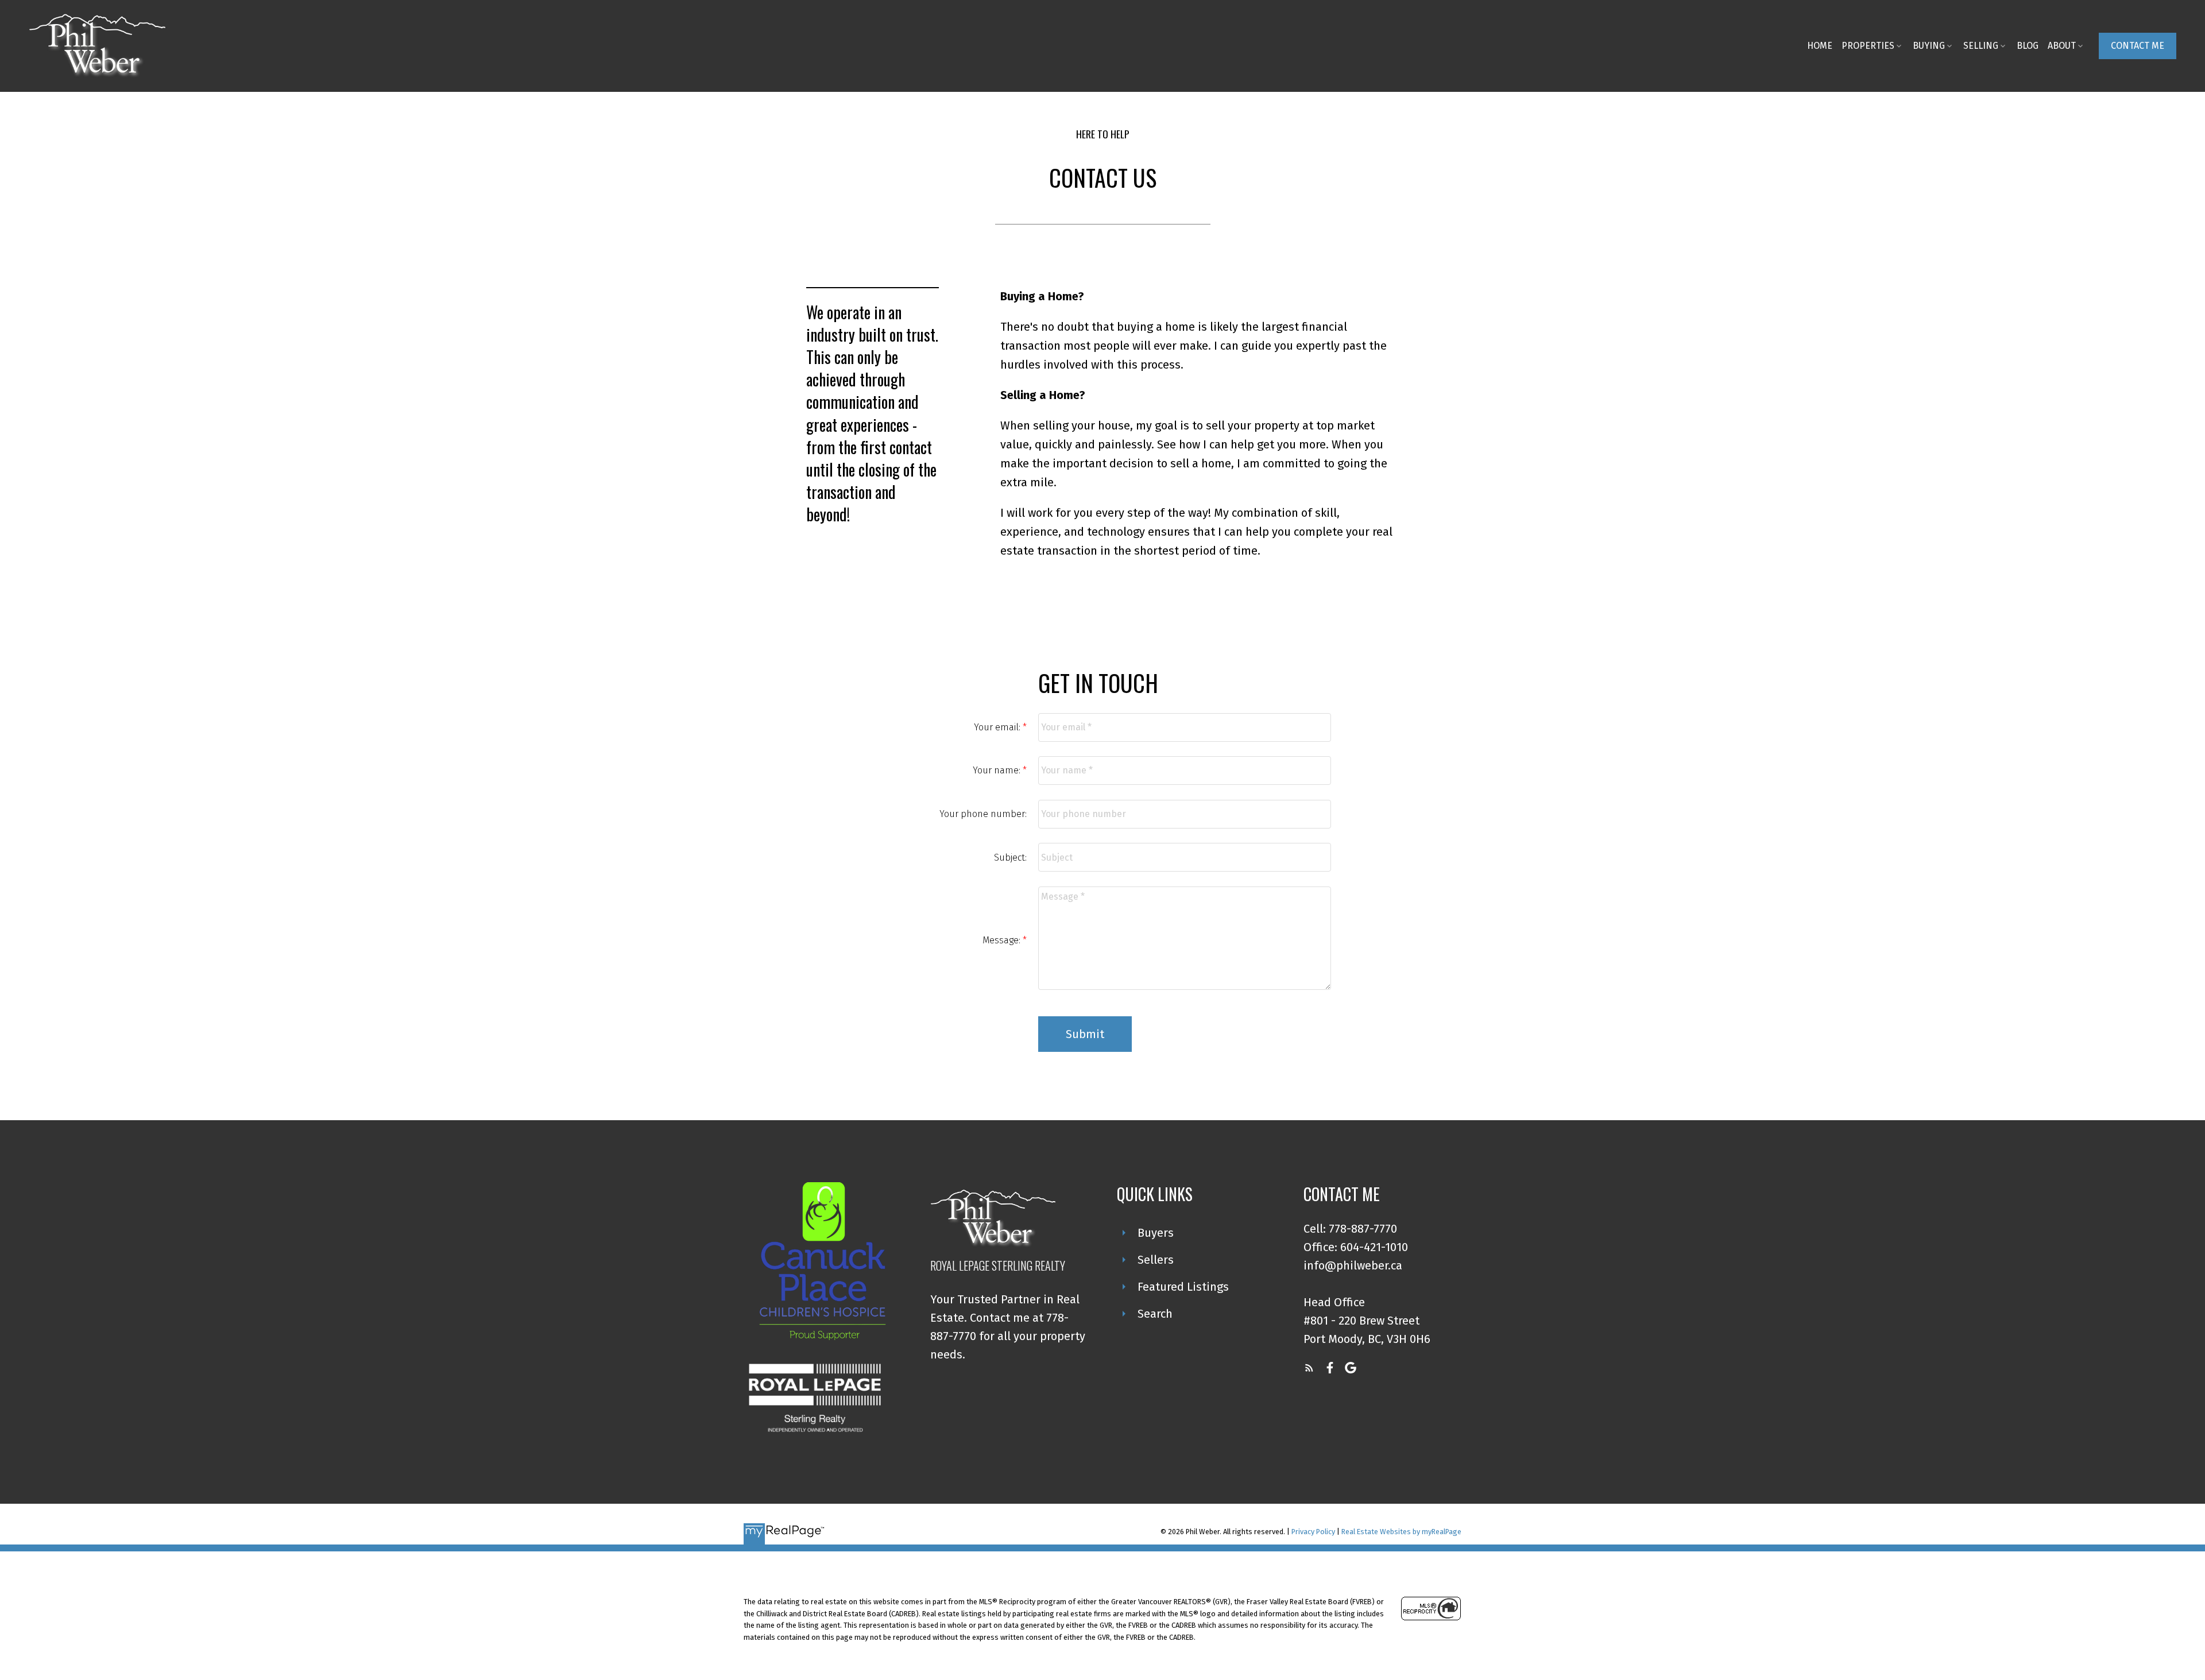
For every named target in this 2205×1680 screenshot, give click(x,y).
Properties (1868, 46)
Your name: (998, 770)
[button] (2138, 46)
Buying (1929, 46)
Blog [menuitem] (2028, 46)
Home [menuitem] (1820, 46)
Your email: (998, 727)
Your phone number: (983, 814)
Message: (1003, 940)
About (2062, 46)
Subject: (1010, 858)
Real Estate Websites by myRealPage (1401, 1532)
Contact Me (2138, 46)
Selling (1981, 46)
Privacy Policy (1313, 1532)
